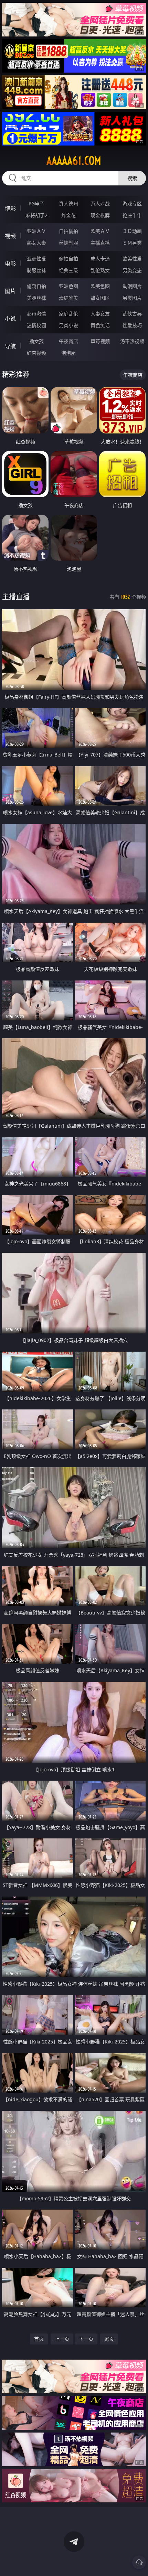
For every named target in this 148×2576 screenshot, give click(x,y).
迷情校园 (36, 325)
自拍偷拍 (68, 231)
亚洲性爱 (36, 259)
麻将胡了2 (36, 215)
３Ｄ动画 (132, 231)
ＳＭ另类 (132, 243)
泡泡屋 (68, 353)
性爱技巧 (132, 325)
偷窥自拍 (36, 286)
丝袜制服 (68, 243)
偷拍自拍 (68, 259)
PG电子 (36, 203)
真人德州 (68, 203)
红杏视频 (36, 353)
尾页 (109, 2339)
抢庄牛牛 (132, 215)
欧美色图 (100, 286)
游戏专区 (132, 203)
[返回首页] (139, 2562)
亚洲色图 (68, 286)
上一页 (62, 2339)
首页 (39, 2339)
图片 (10, 291)
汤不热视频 (132, 341)
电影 (10, 264)
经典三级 (68, 270)
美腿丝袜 (36, 298)
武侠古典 (132, 314)
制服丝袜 (36, 270)
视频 (10, 236)
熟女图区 (100, 298)
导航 (10, 346)
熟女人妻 (36, 243)
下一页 (86, 2339)
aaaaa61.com (74, 161)
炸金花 (68, 215)
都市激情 (36, 314)
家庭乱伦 (68, 314)
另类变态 (132, 270)
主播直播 (100, 243)
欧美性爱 (132, 259)
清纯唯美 (68, 298)
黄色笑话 (100, 325)
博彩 (10, 208)
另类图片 (132, 298)
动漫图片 (132, 286)
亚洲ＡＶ (36, 231)
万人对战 (100, 203)
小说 (10, 319)
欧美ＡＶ (100, 231)
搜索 (132, 178)
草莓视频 (100, 341)
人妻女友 (100, 314)
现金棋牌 (100, 215)
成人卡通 (100, 259)
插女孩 (36, 341)
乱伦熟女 (100, 270)
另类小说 (68, 325)
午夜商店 (68, 341)
